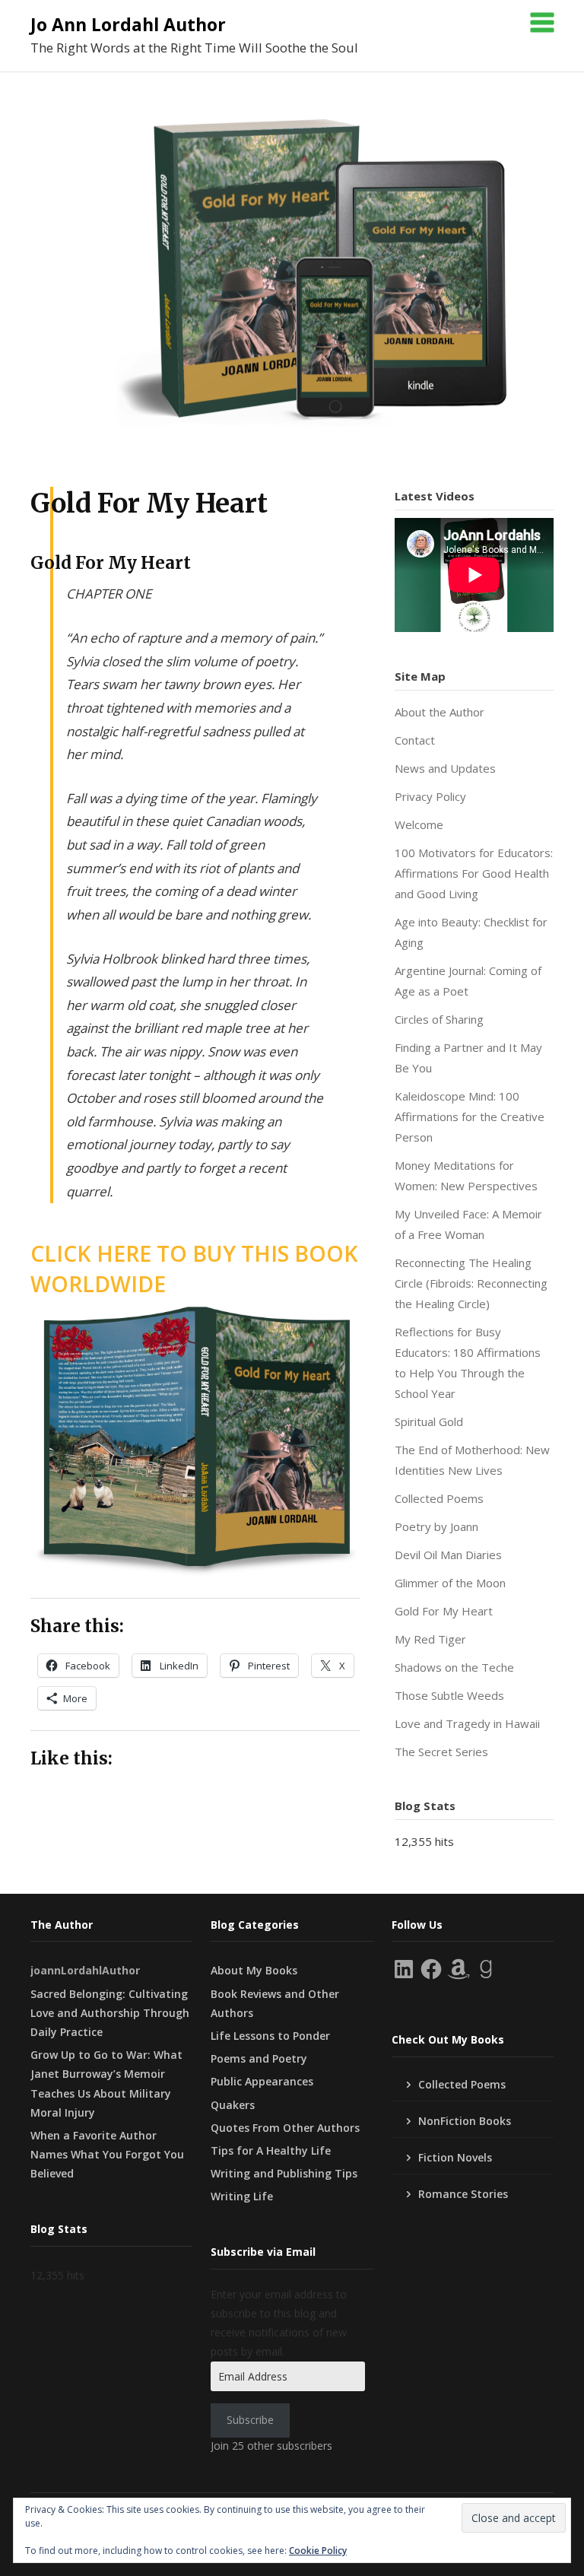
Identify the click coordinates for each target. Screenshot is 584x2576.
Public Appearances (262, 2081)
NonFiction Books (465, 2121)
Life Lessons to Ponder (270, 2036)
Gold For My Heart (444, 1611)
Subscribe (250, 2420)
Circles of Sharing (439, 1019)
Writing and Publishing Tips (284, 2173)
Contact (415, 740)
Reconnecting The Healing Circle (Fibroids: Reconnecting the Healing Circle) (471, 1283)
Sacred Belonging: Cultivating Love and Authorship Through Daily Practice (110, 2013)
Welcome (419, 824)
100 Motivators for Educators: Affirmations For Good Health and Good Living (474, 873)
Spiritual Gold (429, 1421)
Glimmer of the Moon (450, 1583)
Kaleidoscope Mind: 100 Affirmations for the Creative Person (470, 1116)
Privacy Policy (430, 796)
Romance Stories (463, 2194)
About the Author (440, 712)
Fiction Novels (455, 2157)
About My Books (254, 1970)
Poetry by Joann (436, 1526)
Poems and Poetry (259, 2058)
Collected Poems (439, 1498)
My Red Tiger (430, 1639)
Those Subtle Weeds (449, 1695)
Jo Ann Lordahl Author (128, 24)
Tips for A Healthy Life (271, 2150)
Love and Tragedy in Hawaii (467, 1723)
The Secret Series (441, 1752)
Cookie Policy (318, 2551)
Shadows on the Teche (454, 1667)
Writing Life (242, 2196)
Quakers (233, 2105)
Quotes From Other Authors (285, 2128)
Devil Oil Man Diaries (448, 1555)
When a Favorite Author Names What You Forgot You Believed (107, 2154)
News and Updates (445, 768)
